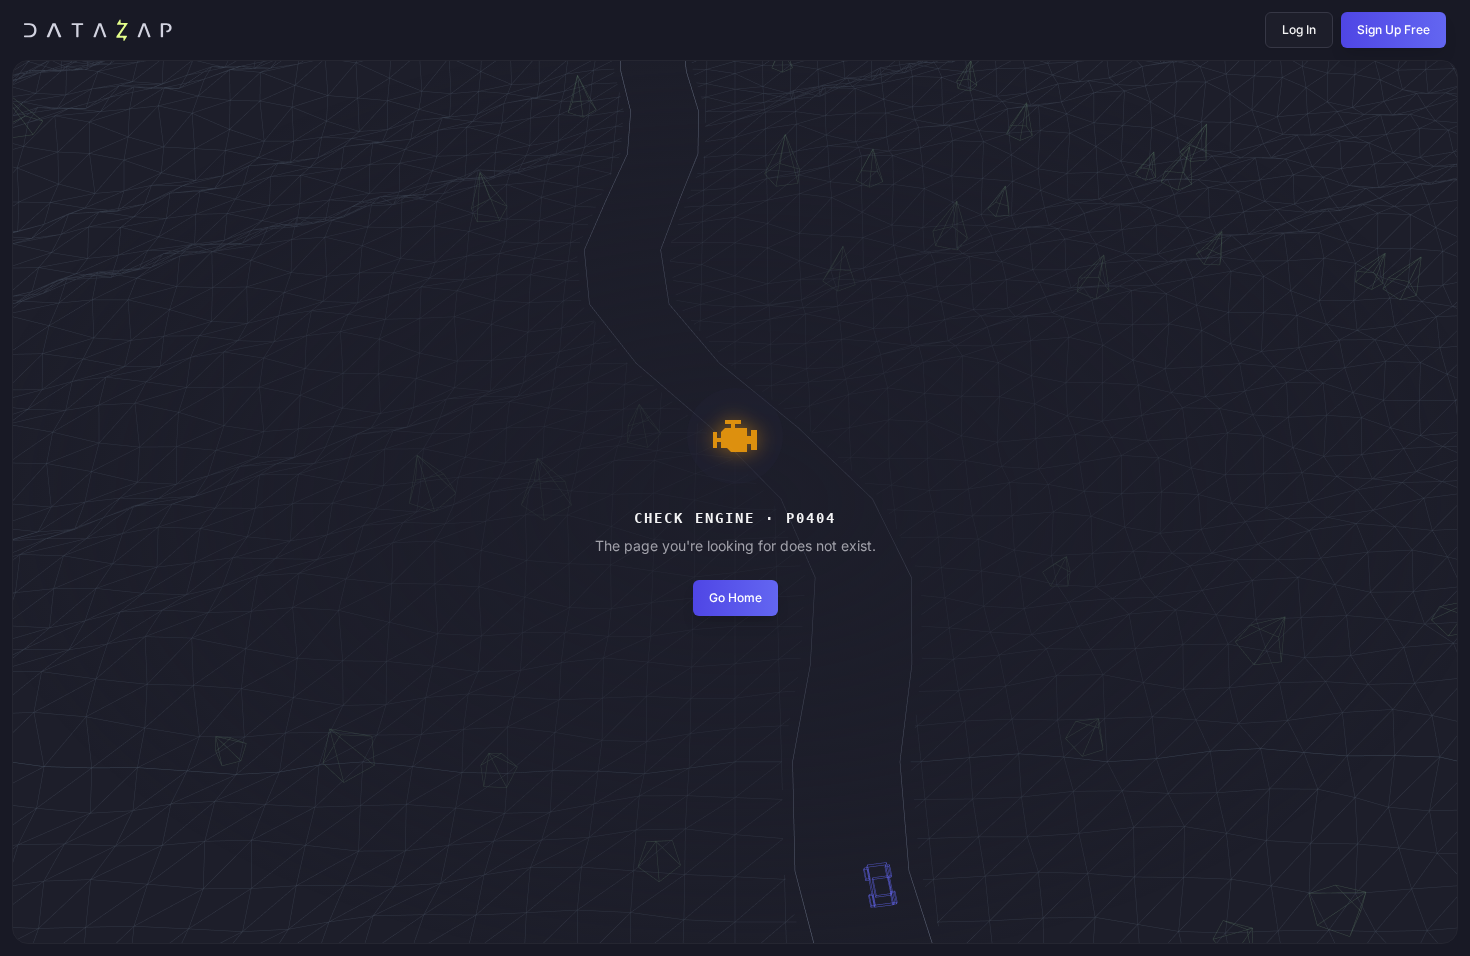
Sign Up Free (1393, 29)
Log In (1299, 29)
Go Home (735, 597)
